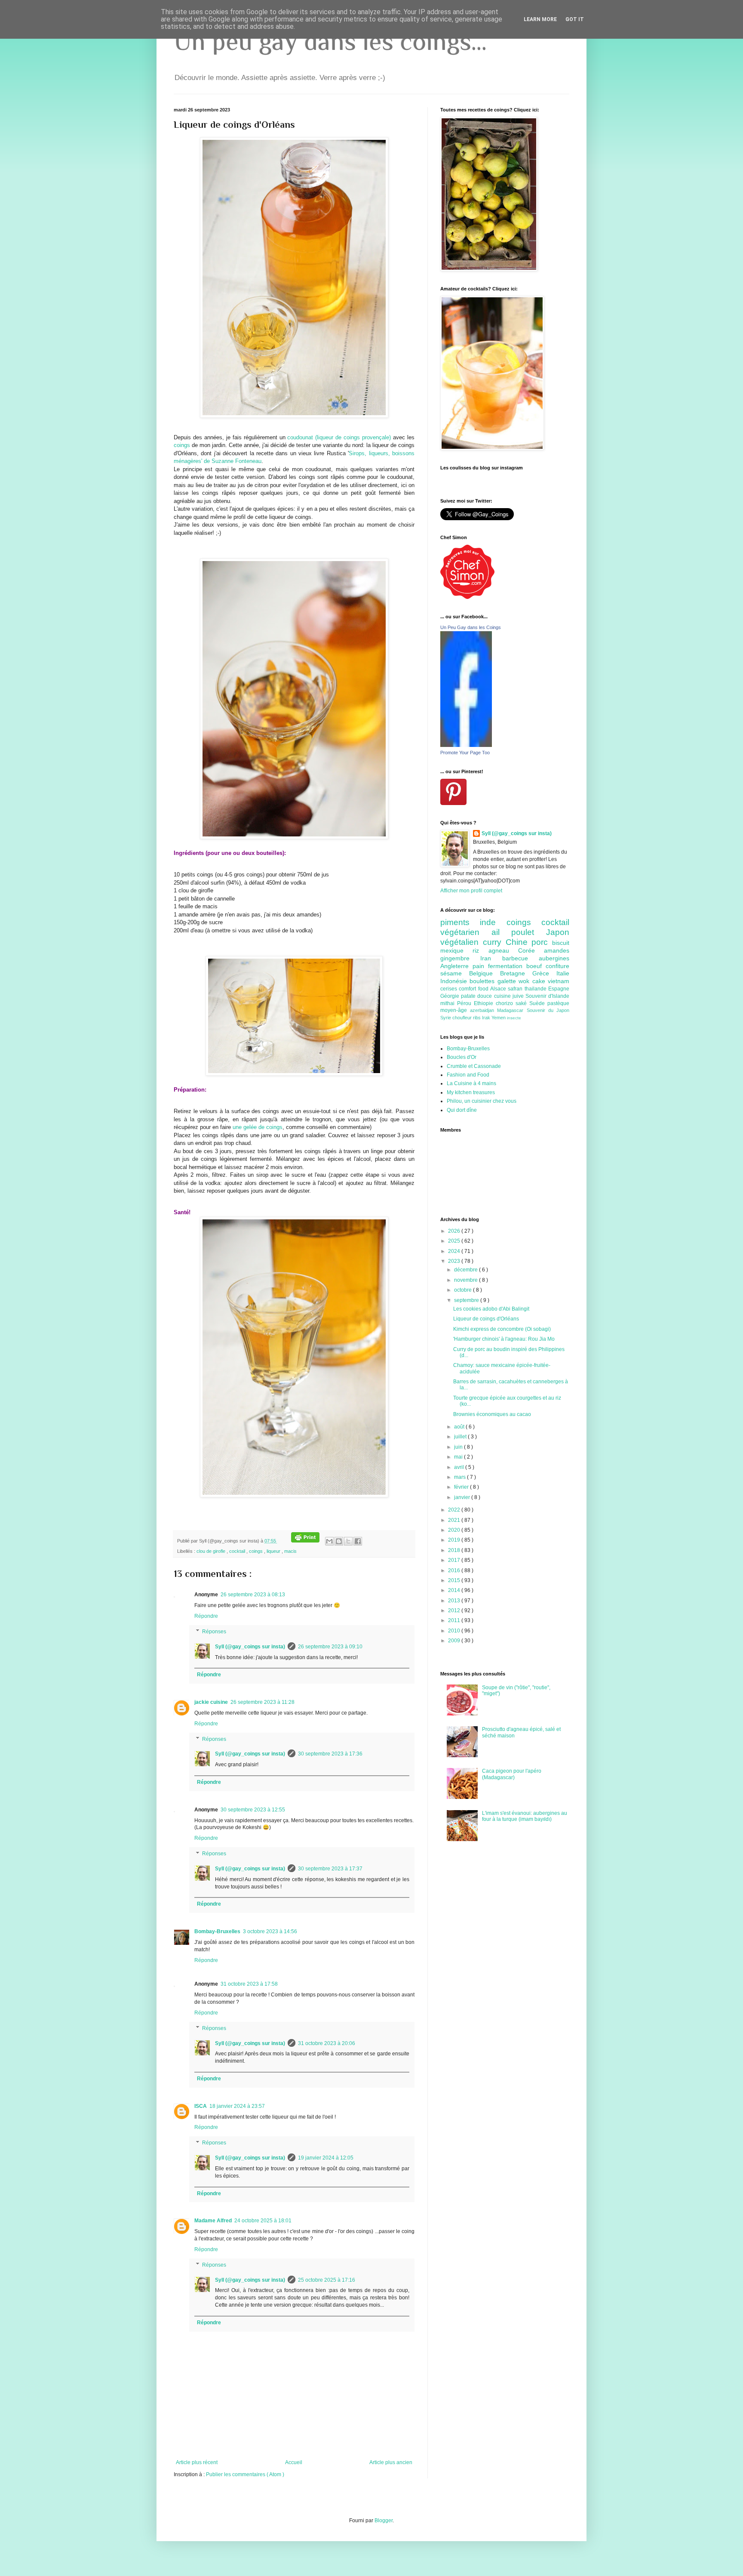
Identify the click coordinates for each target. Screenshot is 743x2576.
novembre (467, 1280)
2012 (455, 1610)
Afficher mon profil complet (471, 891)
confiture (557, 966)
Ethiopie (485, 1003)
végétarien (466, 932)
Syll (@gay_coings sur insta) (250, 1647)
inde (493, 922)
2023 (455, 1261)
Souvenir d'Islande (547, 996)
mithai (449, 1003)
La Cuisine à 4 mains (471, 1083)
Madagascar (512, 1010)
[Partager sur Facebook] (358, 1541)
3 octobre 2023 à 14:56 (270, 1931)
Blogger (384, 2520)
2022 (455, 1510)
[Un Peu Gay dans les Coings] (466, 745)
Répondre (206, 1616)
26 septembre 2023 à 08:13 (253, 1595)
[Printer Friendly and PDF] (305, 1541)
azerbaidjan (484, 1010)
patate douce (477, 996)
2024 (455, 1251)
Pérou (465, 1003)
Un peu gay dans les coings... (330, 41)
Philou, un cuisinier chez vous (482, 1101)
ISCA (201, 2106)
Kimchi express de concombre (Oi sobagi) (502, 1329)
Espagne (559, 989)
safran (516, 989)
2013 (455, 1601)
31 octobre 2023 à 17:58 (249, 1984)
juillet (461, 1437)
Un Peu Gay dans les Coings (471, 627)
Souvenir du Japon (548, 1010)
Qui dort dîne (462, 1110)
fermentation (507, 966)
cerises (450, 989)
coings (182, 445)
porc (542, 942)
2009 (455, 1641)
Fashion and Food (468, 1075)
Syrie (446, 1018)
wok (525, 981)
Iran (491, 958)
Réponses (214, 1632)
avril (460, 1467)
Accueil (294, 2462)
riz (480, 950)
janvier (463, 1497)
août (460, 1427)
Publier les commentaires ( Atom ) (245, 2474)
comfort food (474, 989)
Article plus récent (197, 2462)
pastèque (558, 1003)
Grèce (544, 973)
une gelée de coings (258, 1127)
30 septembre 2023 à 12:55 (253, 1810)
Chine (519, 942)
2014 (455, 1590)
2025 (455, 1241)
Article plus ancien (391, 2462)
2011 (455, 1620)
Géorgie (451, 996)
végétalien (462, 942)
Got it (575, 19)
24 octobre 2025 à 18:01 (263, 2221)
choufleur (463, 1018)
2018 (455, 1550)
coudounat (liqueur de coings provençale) (339, 437)
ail (502, 932)
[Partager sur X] (348, 1541)
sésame (455, 973)
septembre (467, 1300)
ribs (477, 1018)
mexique (456, 950)
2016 (455, 1570)
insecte (514, 1018)
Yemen (499, 1018)
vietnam (559, 981)
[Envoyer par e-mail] (329, 1541)
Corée (531, 950)
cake (540, 981)
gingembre (460, 958)
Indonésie (455, 981)
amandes (557, 950)
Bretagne (516, 973)
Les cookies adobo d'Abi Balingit (491, 1309)
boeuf (536, 966)
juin (459, 1447)
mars (461, 1477)
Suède (538, 1003)
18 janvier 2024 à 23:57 (237, 2106)
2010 (455, 1631)
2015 (455, 1580)
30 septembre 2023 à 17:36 (330, 1754)
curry (494, 942)
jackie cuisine (211, 1702)
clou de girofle (212, 1551)
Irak (487, 1018)
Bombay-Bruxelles (217, 1931)
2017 (455, 1560)
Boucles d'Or (462, 1057)
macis (290, 1551)
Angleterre (456, 966)
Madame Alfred (213, 2221)
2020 (455, 1530)
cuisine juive (510, 996)
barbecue (520, 958)
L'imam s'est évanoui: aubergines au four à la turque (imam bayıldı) (525, 1816)
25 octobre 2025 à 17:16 (327, 2280)
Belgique (485, 973)
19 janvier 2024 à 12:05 (326, 2158)
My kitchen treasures (471, 1092)
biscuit (561, 943)
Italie (563, 973)
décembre (467, 1270)
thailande (536, 989)
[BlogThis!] (339, 1541)
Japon (558, 932)
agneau (503, 950)
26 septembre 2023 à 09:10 (330, 1647)
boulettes (483, 981)
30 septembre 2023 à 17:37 (330, 1869)
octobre (464, 1290)
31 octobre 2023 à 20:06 (327, 2043)
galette (508, 981)
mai (459, 1457)
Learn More (540, 19)
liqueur (274, 1551)
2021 (455, 1520)
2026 (455, 1231)
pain (480, 966)
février (462, 1487)
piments (460, 922)
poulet (529, 932)
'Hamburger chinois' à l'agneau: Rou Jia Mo (504, 1339)
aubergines (554, 958)
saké (522, 1003)
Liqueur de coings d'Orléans (486, 1319)
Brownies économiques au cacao (492, 1414)
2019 (455, 1540)
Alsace (499, 989)
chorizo (506, 1003)
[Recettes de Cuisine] (467, 597)
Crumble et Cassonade (474, 1066)
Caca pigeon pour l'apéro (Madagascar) (512, 1774)
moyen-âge (455, 1010)
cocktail (238, 1551)
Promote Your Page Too (465, 753)
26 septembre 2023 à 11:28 (263, 1702)
